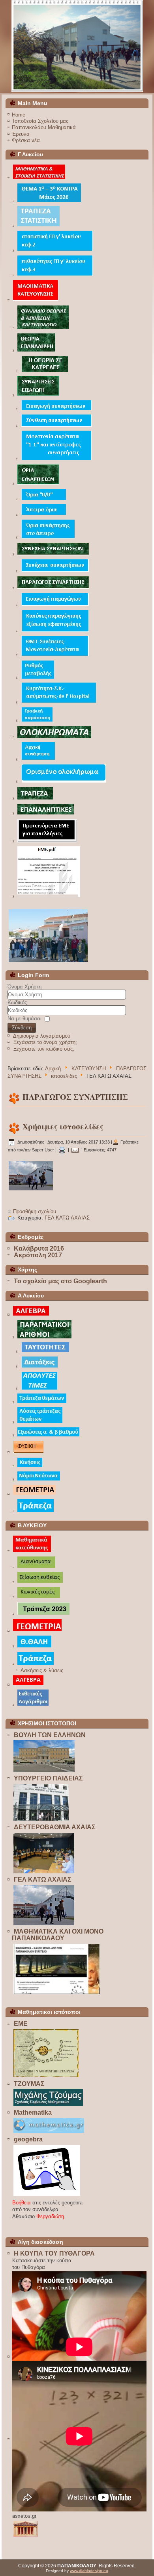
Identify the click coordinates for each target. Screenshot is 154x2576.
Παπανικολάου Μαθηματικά (44, 127)
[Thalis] (35, 1647)
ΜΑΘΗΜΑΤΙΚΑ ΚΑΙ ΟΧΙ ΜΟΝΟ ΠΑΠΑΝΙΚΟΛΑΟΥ (58, 1935)
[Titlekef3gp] (55, 275)
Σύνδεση (22, 1028)
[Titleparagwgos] (54, 588)
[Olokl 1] (64, 782)
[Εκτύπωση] (62, 1150)
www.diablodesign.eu (89, 2571)
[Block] (57, 1994)
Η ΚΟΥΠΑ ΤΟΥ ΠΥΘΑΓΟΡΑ (54, 2253)
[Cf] (37, 721)
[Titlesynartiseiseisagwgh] (38, 396)
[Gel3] (77, 46)
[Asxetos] (26, 2536)
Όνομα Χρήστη (24, 987)
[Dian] (37, 1567)
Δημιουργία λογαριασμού (42, 1036)
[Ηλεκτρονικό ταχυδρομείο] (75, 1150)
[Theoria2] (45, 371)
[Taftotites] (45, 1352)
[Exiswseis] (49, 1436)
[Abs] (39, 1389)
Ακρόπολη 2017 (38, 1255)
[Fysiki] (28, 1453)
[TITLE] (36, 301)
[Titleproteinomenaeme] (47, 842)
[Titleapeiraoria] (44, 515)
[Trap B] (44, 1614)
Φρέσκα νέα (26, 140)
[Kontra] (49, 201)
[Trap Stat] (39, 226)
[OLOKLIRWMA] (54, 737)
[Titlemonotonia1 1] (57, 460)
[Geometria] (35, 1494)
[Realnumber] (45, 1338)
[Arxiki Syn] (38, 760)
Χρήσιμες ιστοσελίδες (63, 1126)
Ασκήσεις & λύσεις (42, 1670)
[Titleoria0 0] (44, 499)
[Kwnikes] (39, 1598)
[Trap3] (35, 799)
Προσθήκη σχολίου (35, 1211)
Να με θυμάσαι (24, 1019)
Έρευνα (21, 134)
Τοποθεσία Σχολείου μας (40, 121)
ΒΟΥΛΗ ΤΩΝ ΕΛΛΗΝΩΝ (50, 1735)
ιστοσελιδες (64, 1076)
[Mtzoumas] (48, 2106)
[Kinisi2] (30, 1467)
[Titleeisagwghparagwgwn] (55, 605)
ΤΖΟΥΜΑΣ (29, 2084)
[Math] (49, 2133)
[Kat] (32, 1552)
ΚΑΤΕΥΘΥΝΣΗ (89, 1069)
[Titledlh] (59, 703)
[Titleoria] (38, 484)
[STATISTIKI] (39, 179)
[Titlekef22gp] (55, 251)
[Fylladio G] (43, 328)
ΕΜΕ (21, 2024)
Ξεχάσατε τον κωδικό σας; (44, 1049)
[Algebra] (31, 1315)
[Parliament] (44, 1772)
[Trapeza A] (42, 1403)
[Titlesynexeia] (54, 555)
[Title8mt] (55, 656)
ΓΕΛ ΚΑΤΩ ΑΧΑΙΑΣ (67, 1218)
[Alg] (28, 1685)
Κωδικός (17, 1002)
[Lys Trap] (40, 1422)
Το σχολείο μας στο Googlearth (60, 1281)
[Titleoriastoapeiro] (48, 538)
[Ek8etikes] (33, 1705)
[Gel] (31, 1190)
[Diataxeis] (40, 1367)
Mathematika (33, 2112)
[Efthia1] (40, 1583)
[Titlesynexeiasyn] (55, 572)
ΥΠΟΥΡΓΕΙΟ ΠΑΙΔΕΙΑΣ (48, 1778)
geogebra (28, 2139)
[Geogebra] (47, 2196)
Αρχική (53, 1069)
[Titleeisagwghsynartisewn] (57, 410)
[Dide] (44, 1873)
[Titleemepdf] (49, 897)
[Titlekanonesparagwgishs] (55, 631)
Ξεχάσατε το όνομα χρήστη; (45, 1042)
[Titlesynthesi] (57, 426)
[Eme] (46, 2077)
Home (19, 115)
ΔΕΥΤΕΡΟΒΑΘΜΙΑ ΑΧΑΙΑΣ (55, 1827)
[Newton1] (39, 1480)
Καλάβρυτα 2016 (39, 1248)
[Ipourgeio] (41, 1820)
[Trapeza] (36, 1511)
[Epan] (46, 814)
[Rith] (38, 678)
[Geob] (38, 1631)
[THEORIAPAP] (37, 351)
